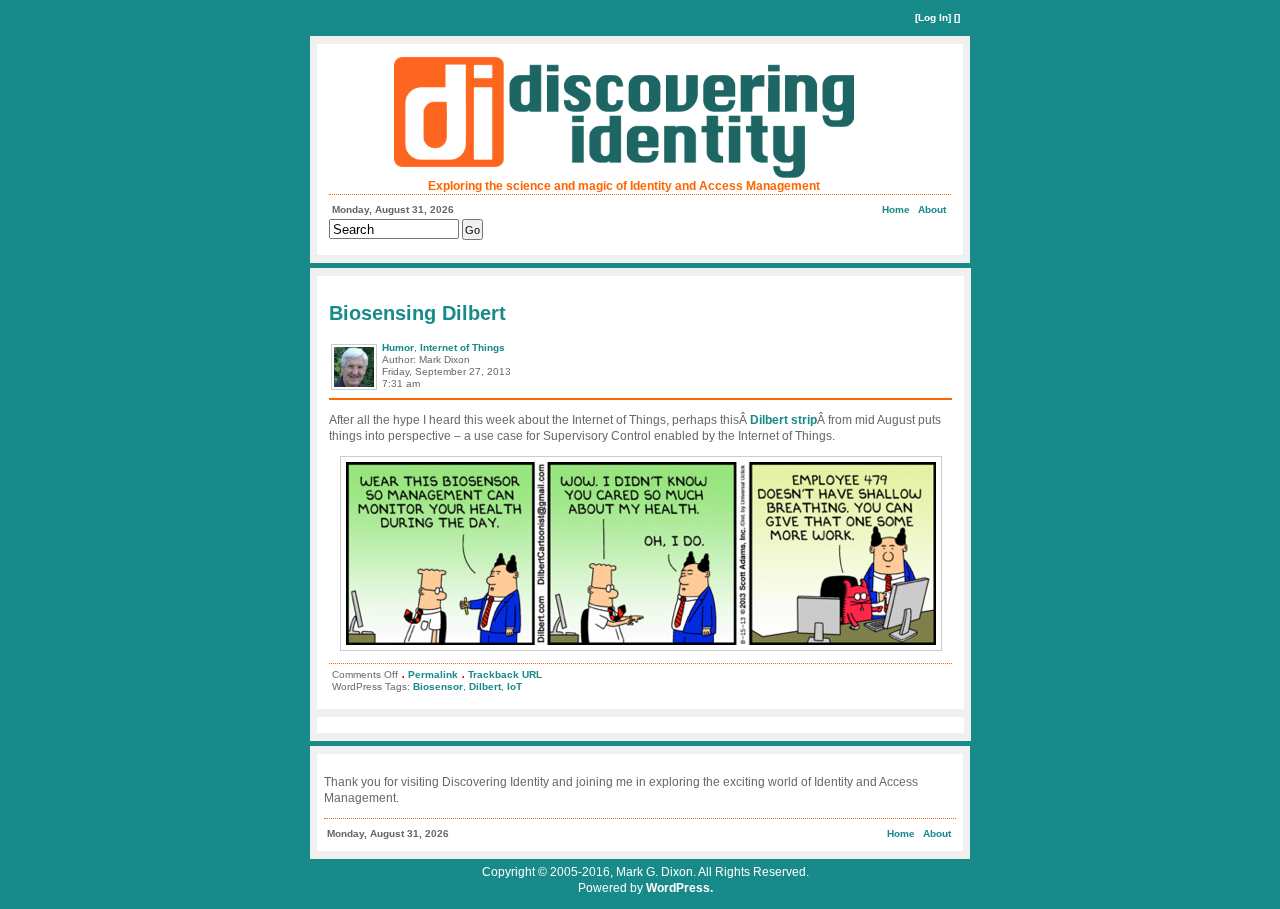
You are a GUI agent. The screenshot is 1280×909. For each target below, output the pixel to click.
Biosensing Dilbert (417, 313)
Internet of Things (462, 347)
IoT (514, 686)
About (932, 209)
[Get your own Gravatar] (355, 388)
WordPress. (679, 888)
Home (896, 209)
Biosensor (438, 686)
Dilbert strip (783, 420)
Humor (398, 347)
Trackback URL (505, 674)
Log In (933, 17)
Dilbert (485, 686)
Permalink (433, 674)
